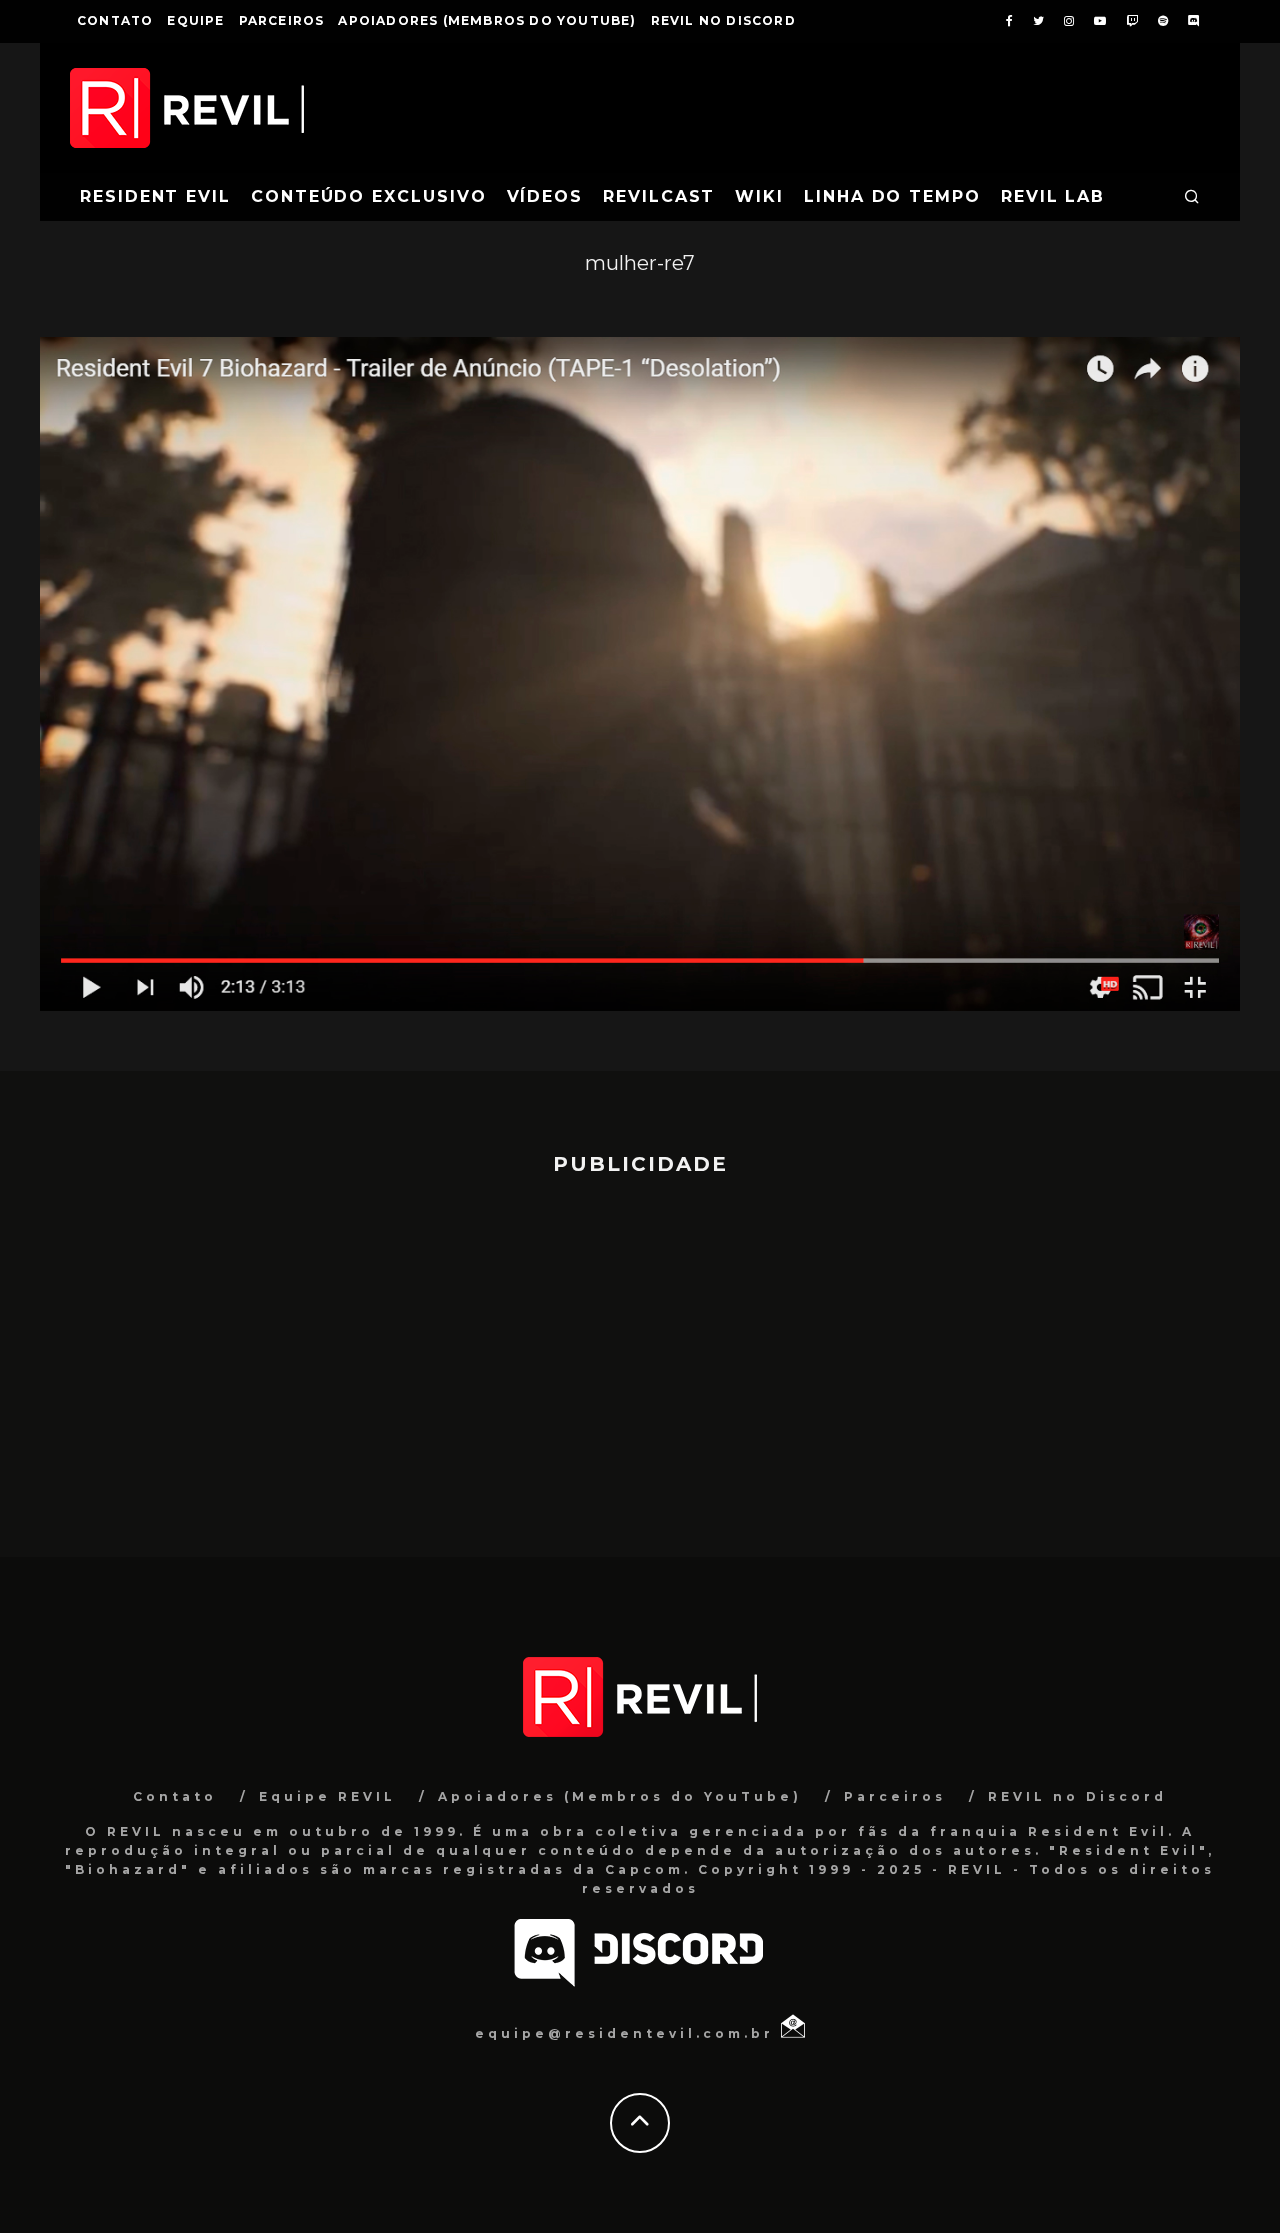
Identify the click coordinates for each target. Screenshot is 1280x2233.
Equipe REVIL (327, 1796)
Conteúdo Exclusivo (369, 196)
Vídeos (545, 196)
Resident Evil (155, 196)
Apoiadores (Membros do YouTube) (487, 20)
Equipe (195, 20)
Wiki (759, 196)
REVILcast (659, 196)
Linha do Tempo (892, 196)
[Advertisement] (640, 1357)
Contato (115, 20)
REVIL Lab (1053, 196)
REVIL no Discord (723, 20)
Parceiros (282, 20)
